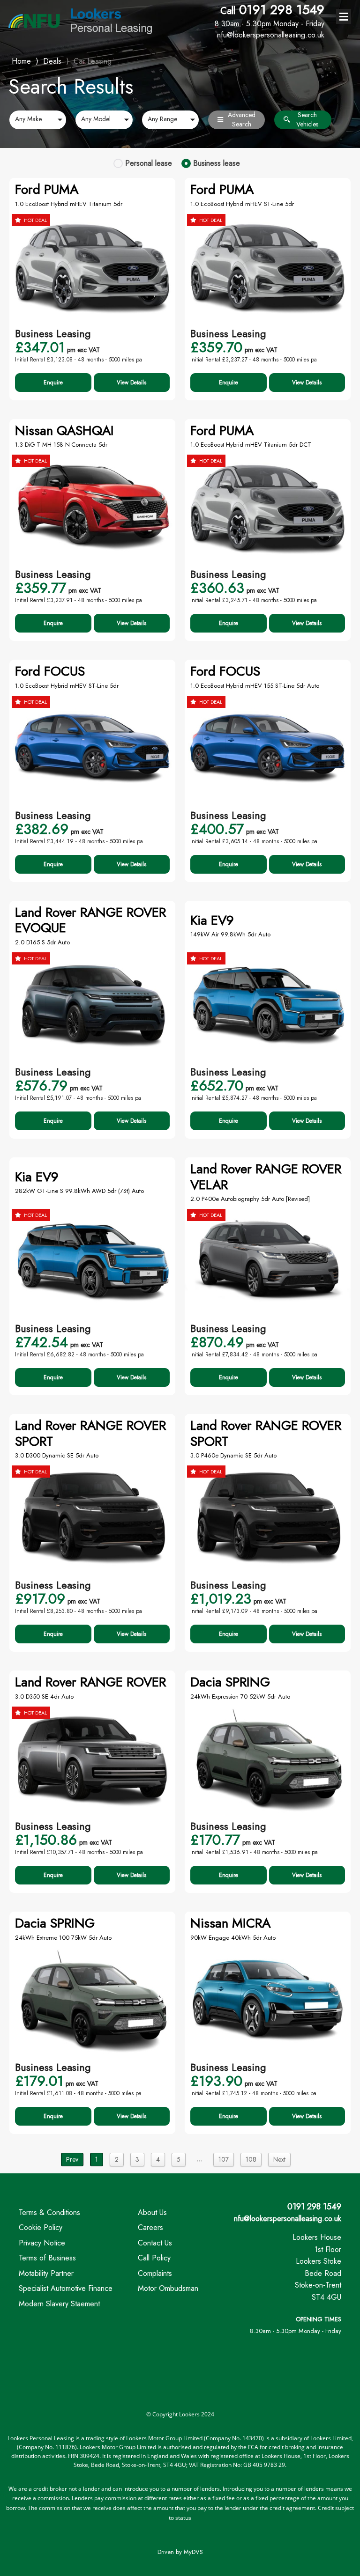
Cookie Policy (41, 2227)
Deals (52, 61)
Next (279, 2159)
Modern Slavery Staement (59, 2304)
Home (21, 60)
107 (224, 2159)
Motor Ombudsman (168, 2288)
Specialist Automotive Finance (66, 2288)
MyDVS (193, 2552)
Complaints (155, 2273)
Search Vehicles (307, 120)
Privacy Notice (42, 2243)
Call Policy (154, 2258)
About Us (152, 2212)
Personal (149, 163)
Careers (150, 2227)
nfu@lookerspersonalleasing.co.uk (288, 2219)
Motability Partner (46, 2273)
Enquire (53, 383)
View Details (131, 383)
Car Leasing (93, 61)
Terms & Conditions (49, 2212)
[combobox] (38, 120)
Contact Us (155, 2243)
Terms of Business (47, 2258)
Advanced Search (242, 120)
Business (217, 163)
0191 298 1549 (270, 15)
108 (251, 2159)
